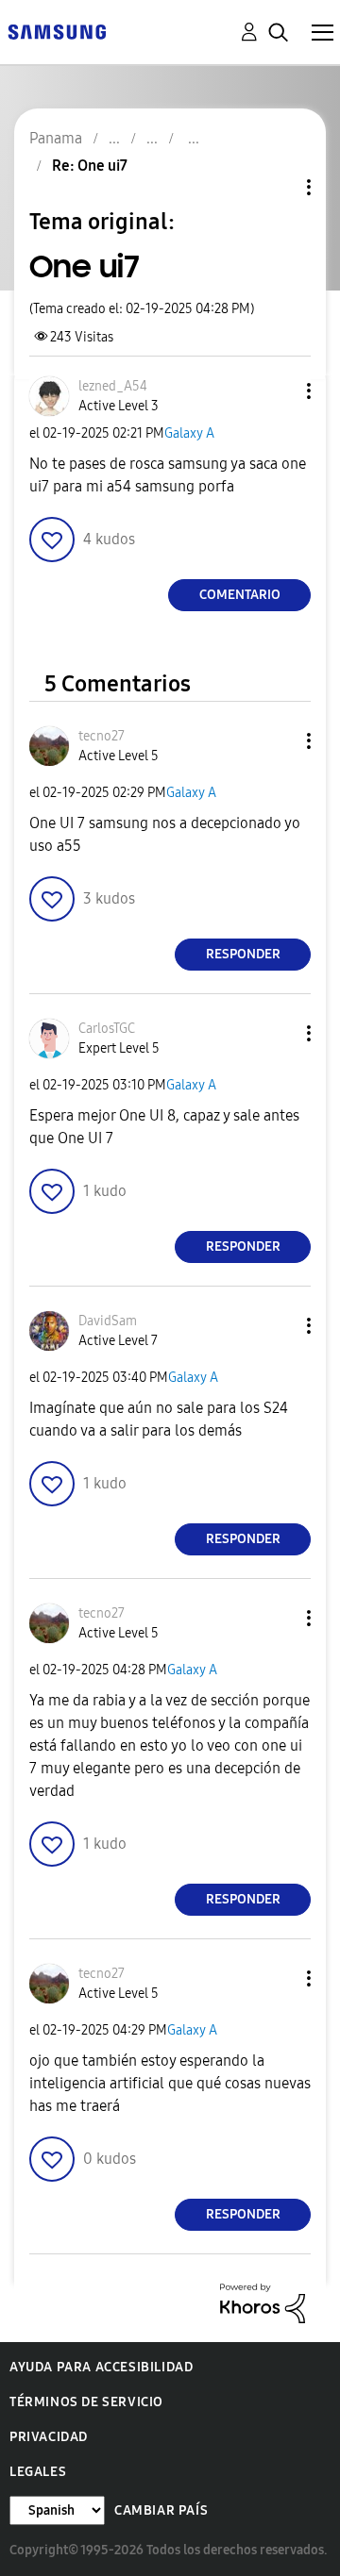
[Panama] (57, 31)
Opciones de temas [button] (277, 187)
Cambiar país (161, 2510)
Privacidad (49, 2437)
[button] (278, 391)
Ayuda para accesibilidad (101, 2367)
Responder (243, 954)
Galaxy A (189, 433)
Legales (38, 2472)
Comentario (240, 595)
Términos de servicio (86, 2402)
